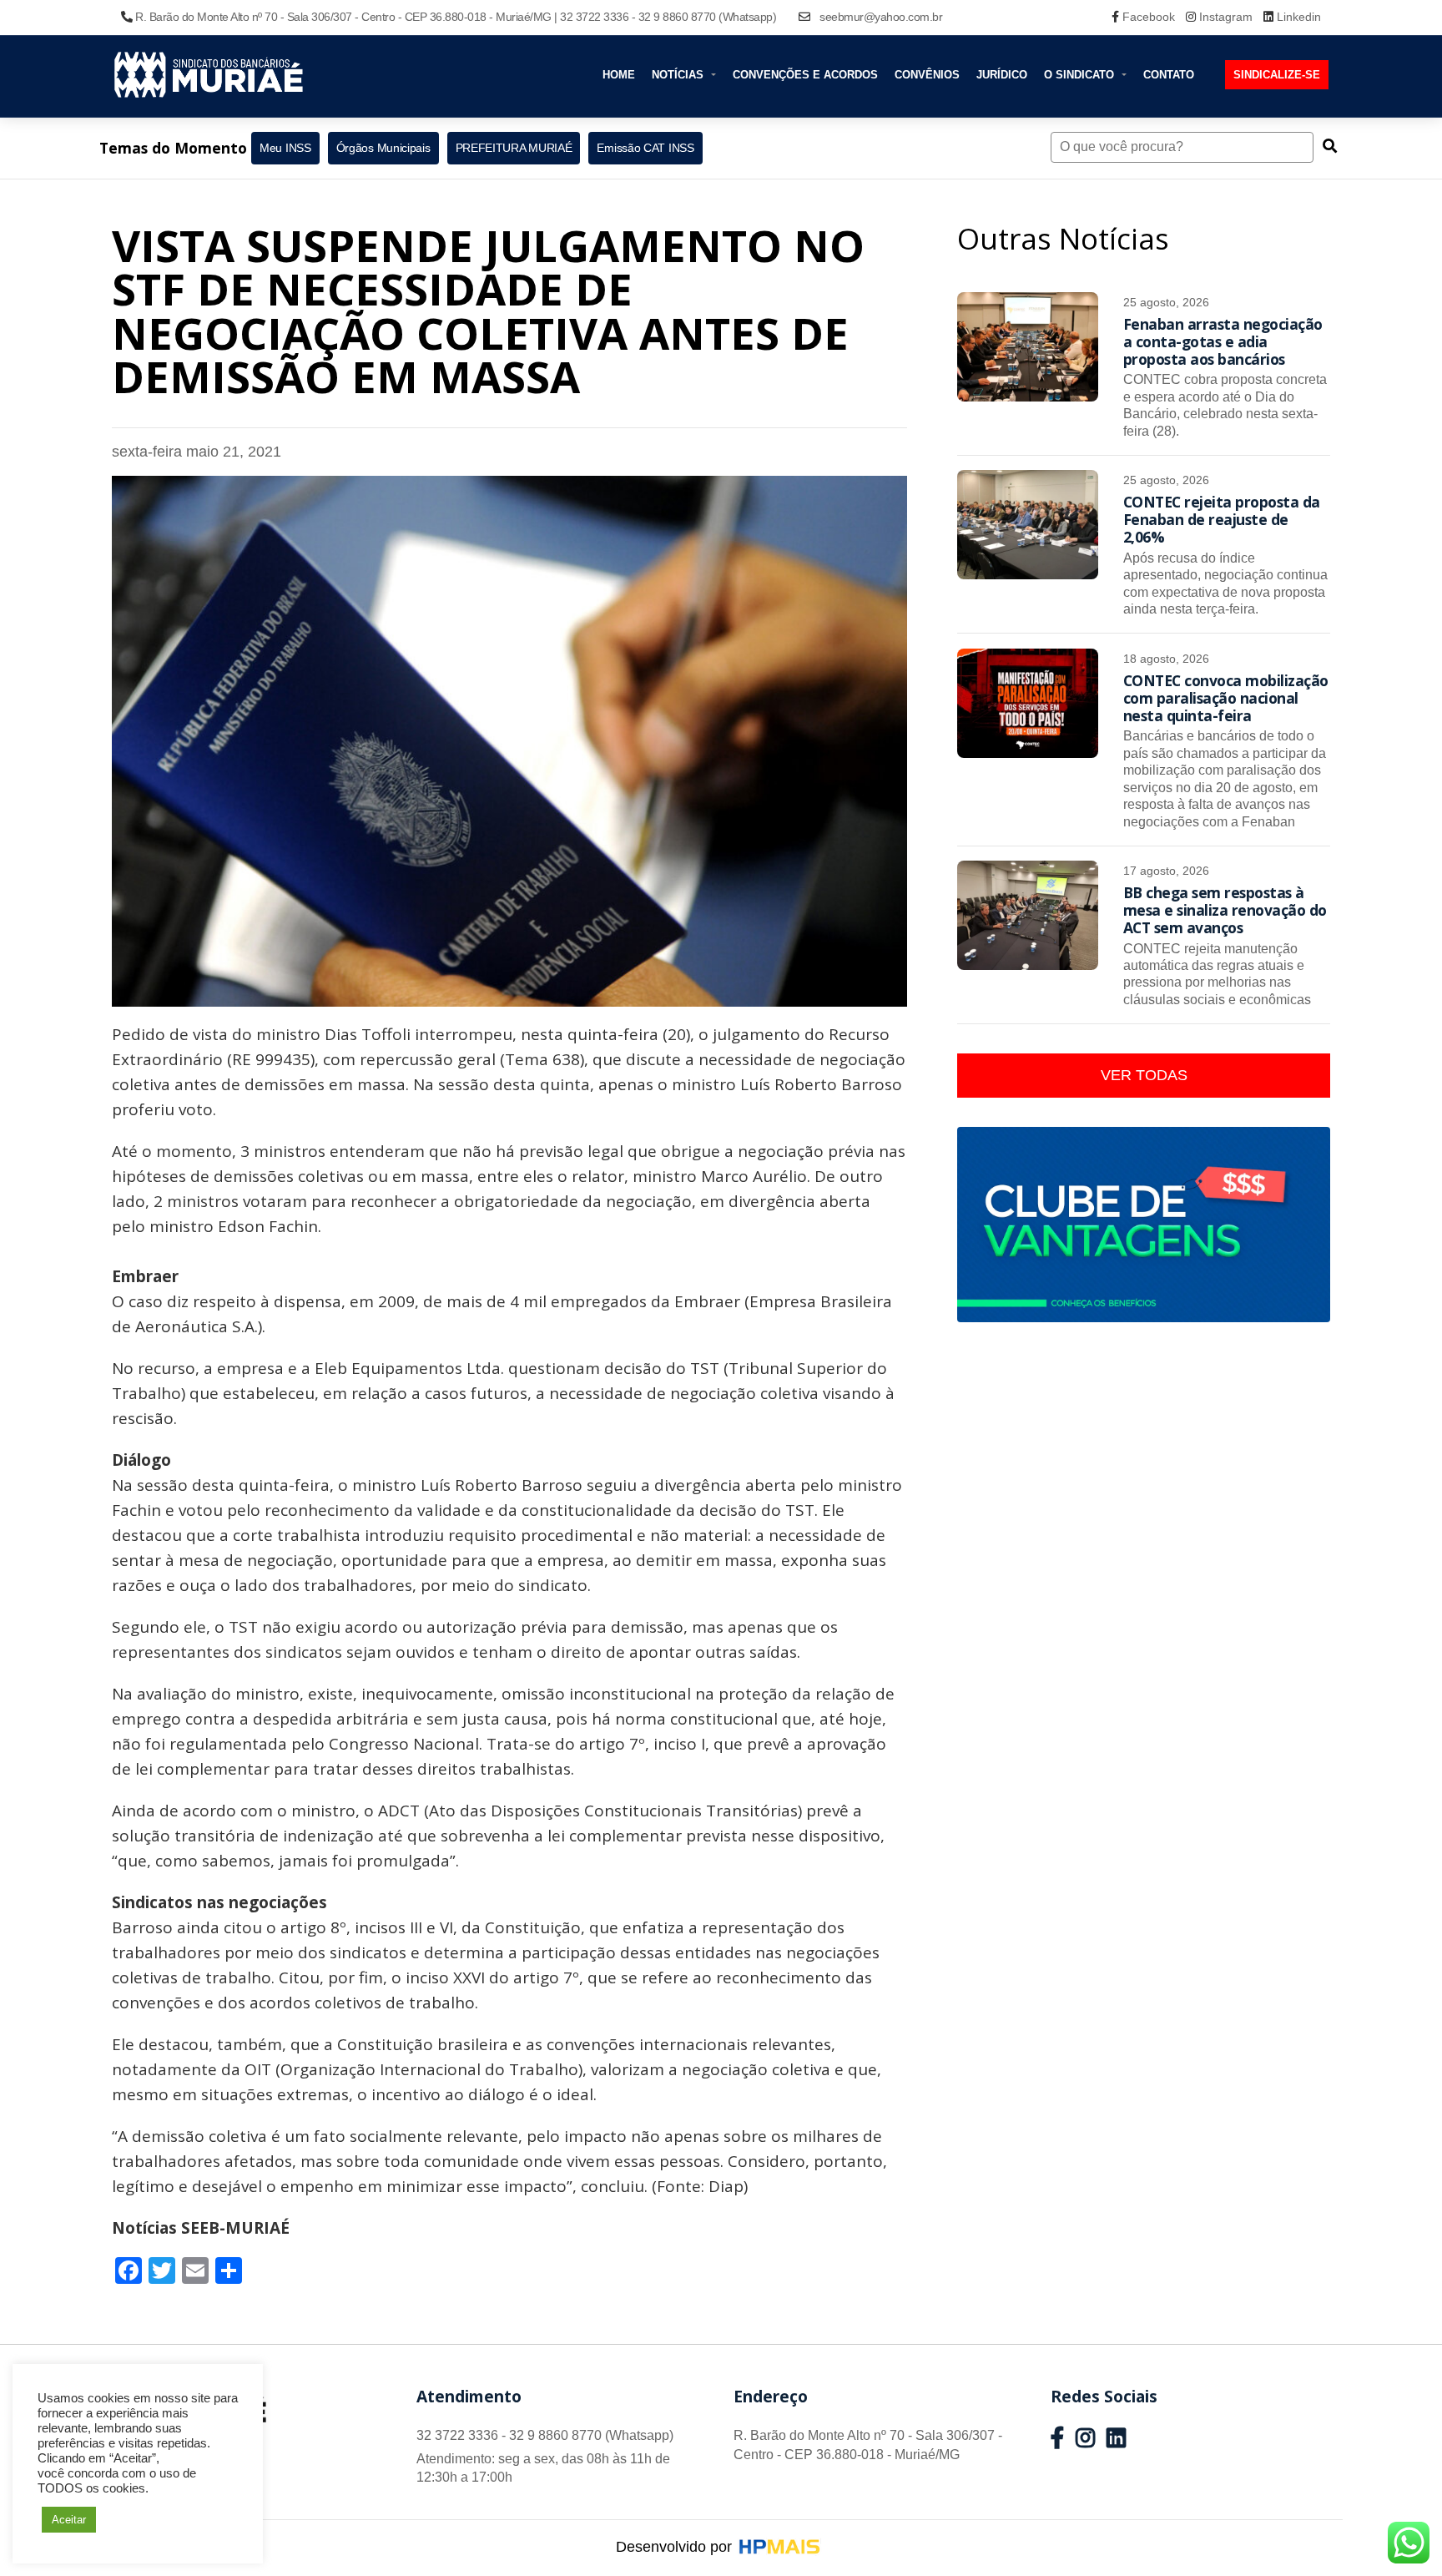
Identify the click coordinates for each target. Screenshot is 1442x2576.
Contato (1169, 75)
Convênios (927, 75)
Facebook (1149, 17)
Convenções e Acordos (805, 75)
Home (619, 75)
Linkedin (1297, 17)
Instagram (1226, 17)
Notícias (679, 75)
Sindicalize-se (1277, 75)
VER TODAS (1144, 1075)
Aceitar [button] (69, 2520)
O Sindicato (1081, 75)
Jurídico (1002, 75)
